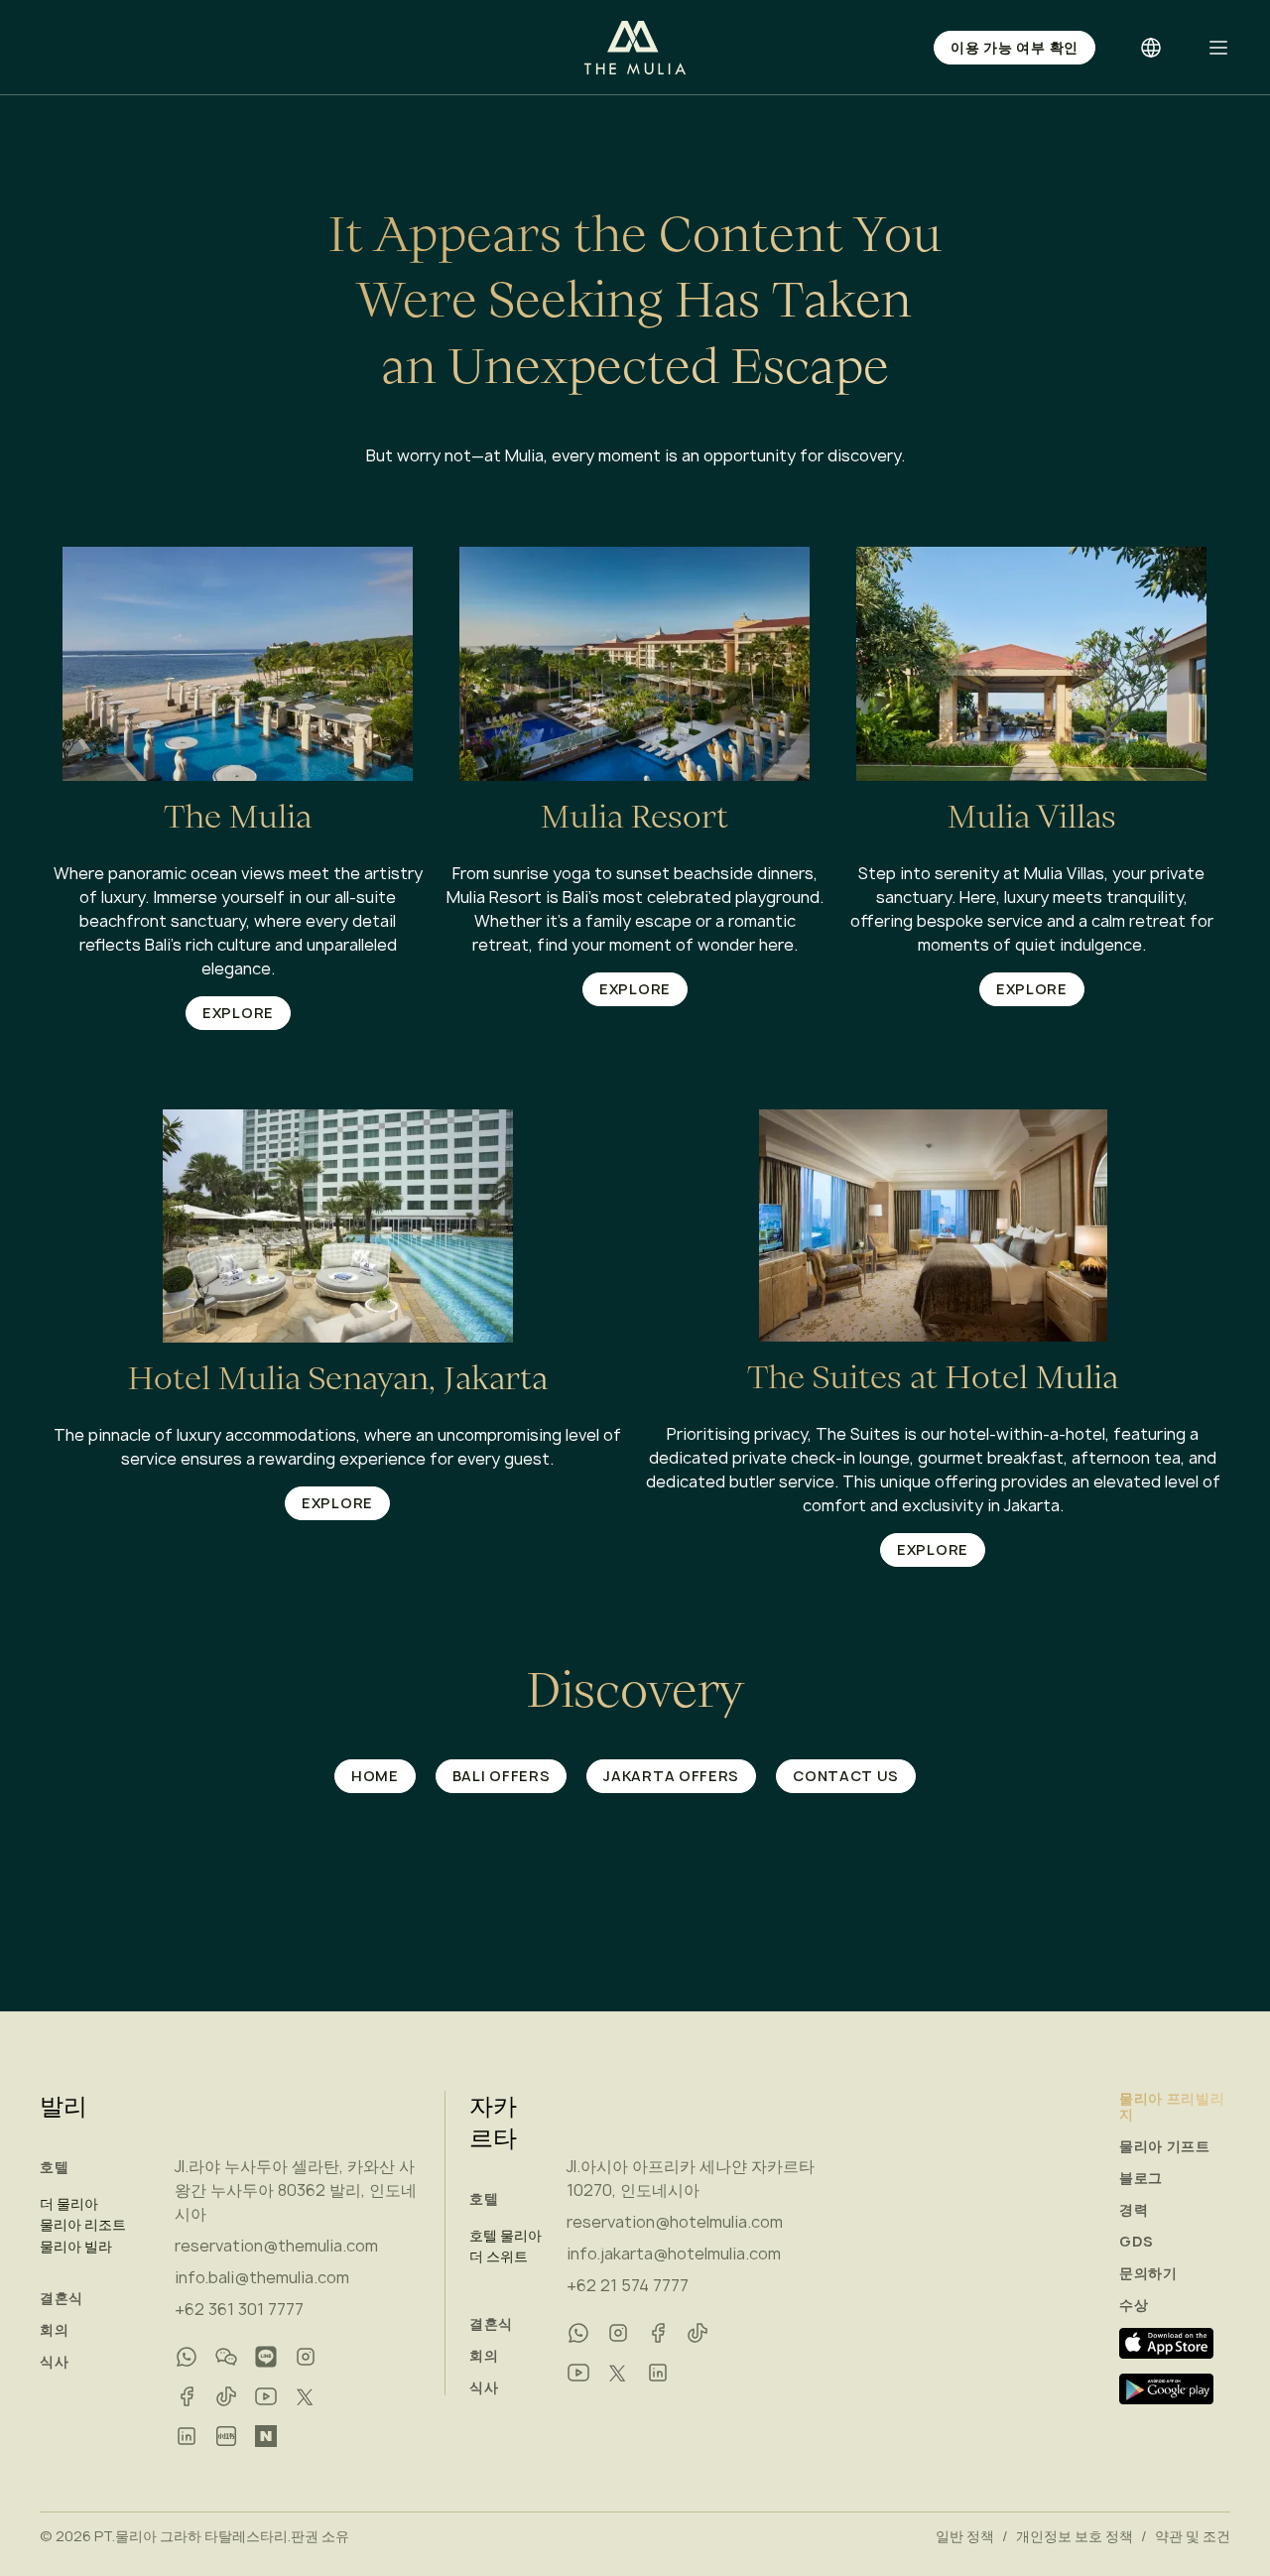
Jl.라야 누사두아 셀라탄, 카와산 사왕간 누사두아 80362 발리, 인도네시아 (296, 2190)
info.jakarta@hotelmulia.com (674, 2254)
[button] (1218, 48)
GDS (1137, 2242)
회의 (54, 2330)
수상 (1134, 2305)
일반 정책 (965, 2536)
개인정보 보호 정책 (1075, 2536)
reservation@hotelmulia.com (675, 2222)
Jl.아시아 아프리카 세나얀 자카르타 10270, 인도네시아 (691, 2178)
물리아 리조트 (83, 2225)
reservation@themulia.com (276, 2246)
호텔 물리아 (506, 2236)
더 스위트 (499, 2256)
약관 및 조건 (1193, 2536)
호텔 (54, 2167)
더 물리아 (69, 2204)
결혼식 (62, 2298)
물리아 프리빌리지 (1172, 2107)
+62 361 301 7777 (239, 2309)
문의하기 (1148, 2273)
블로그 (1141, 2178)
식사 (54, 2362)
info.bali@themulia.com (262, 2277)
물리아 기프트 (1165, 2146)
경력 (1134, 2210)
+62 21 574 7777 (628, 2285)
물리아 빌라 (76, 2247)
